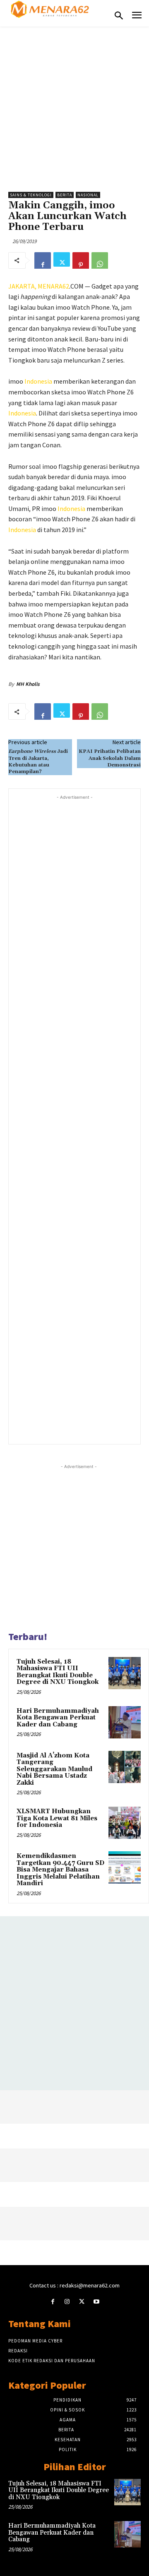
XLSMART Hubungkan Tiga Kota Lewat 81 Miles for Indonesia (57, 1818)
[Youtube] (96, 2302)
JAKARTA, (23, 286)
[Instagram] (67, 2302)
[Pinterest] (81, 260)
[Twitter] (62, 260)
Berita (65, 195)
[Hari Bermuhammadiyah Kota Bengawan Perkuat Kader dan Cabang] (125, 1722)
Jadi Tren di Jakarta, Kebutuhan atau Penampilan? (38, 762)
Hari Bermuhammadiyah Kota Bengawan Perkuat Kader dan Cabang (58, 1718)
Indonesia (38, 381)
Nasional (88, 195)
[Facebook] (43, 260)
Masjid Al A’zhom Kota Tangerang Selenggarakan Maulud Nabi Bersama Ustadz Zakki (54, 1769)
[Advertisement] (74, 105)
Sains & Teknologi (31, 195)
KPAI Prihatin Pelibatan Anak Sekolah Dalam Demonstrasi (110, 758)
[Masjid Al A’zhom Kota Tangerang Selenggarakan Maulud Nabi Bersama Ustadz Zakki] (125, 1767)
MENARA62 (53, 286)
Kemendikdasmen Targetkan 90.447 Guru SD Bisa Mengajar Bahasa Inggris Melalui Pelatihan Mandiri (60, 1870)
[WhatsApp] (100, 260)
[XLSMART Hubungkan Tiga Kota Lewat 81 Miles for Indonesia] (125, 1823)
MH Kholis (28, 684)
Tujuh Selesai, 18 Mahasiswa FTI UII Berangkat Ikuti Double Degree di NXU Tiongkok (58, 1672)
